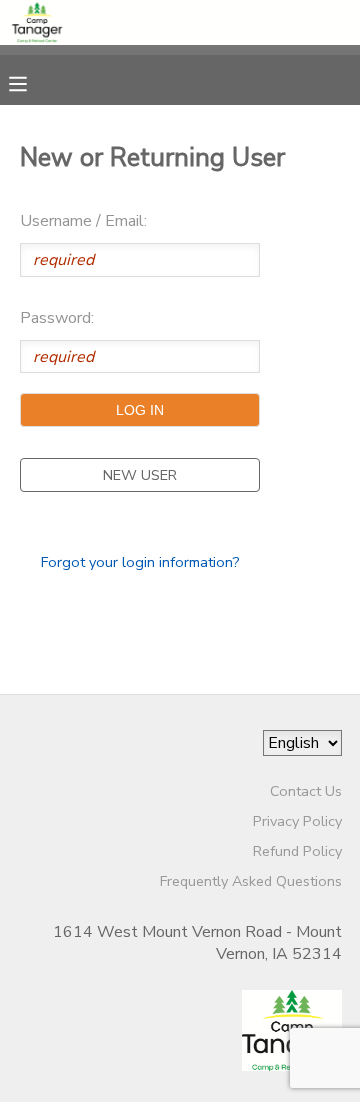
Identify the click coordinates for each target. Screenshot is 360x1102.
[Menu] (33, 82)
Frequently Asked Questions (251, 881)
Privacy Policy (297, 821)
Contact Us (306, 791)
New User (140, 475)
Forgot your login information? (140, 562)
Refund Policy (297, 851)
